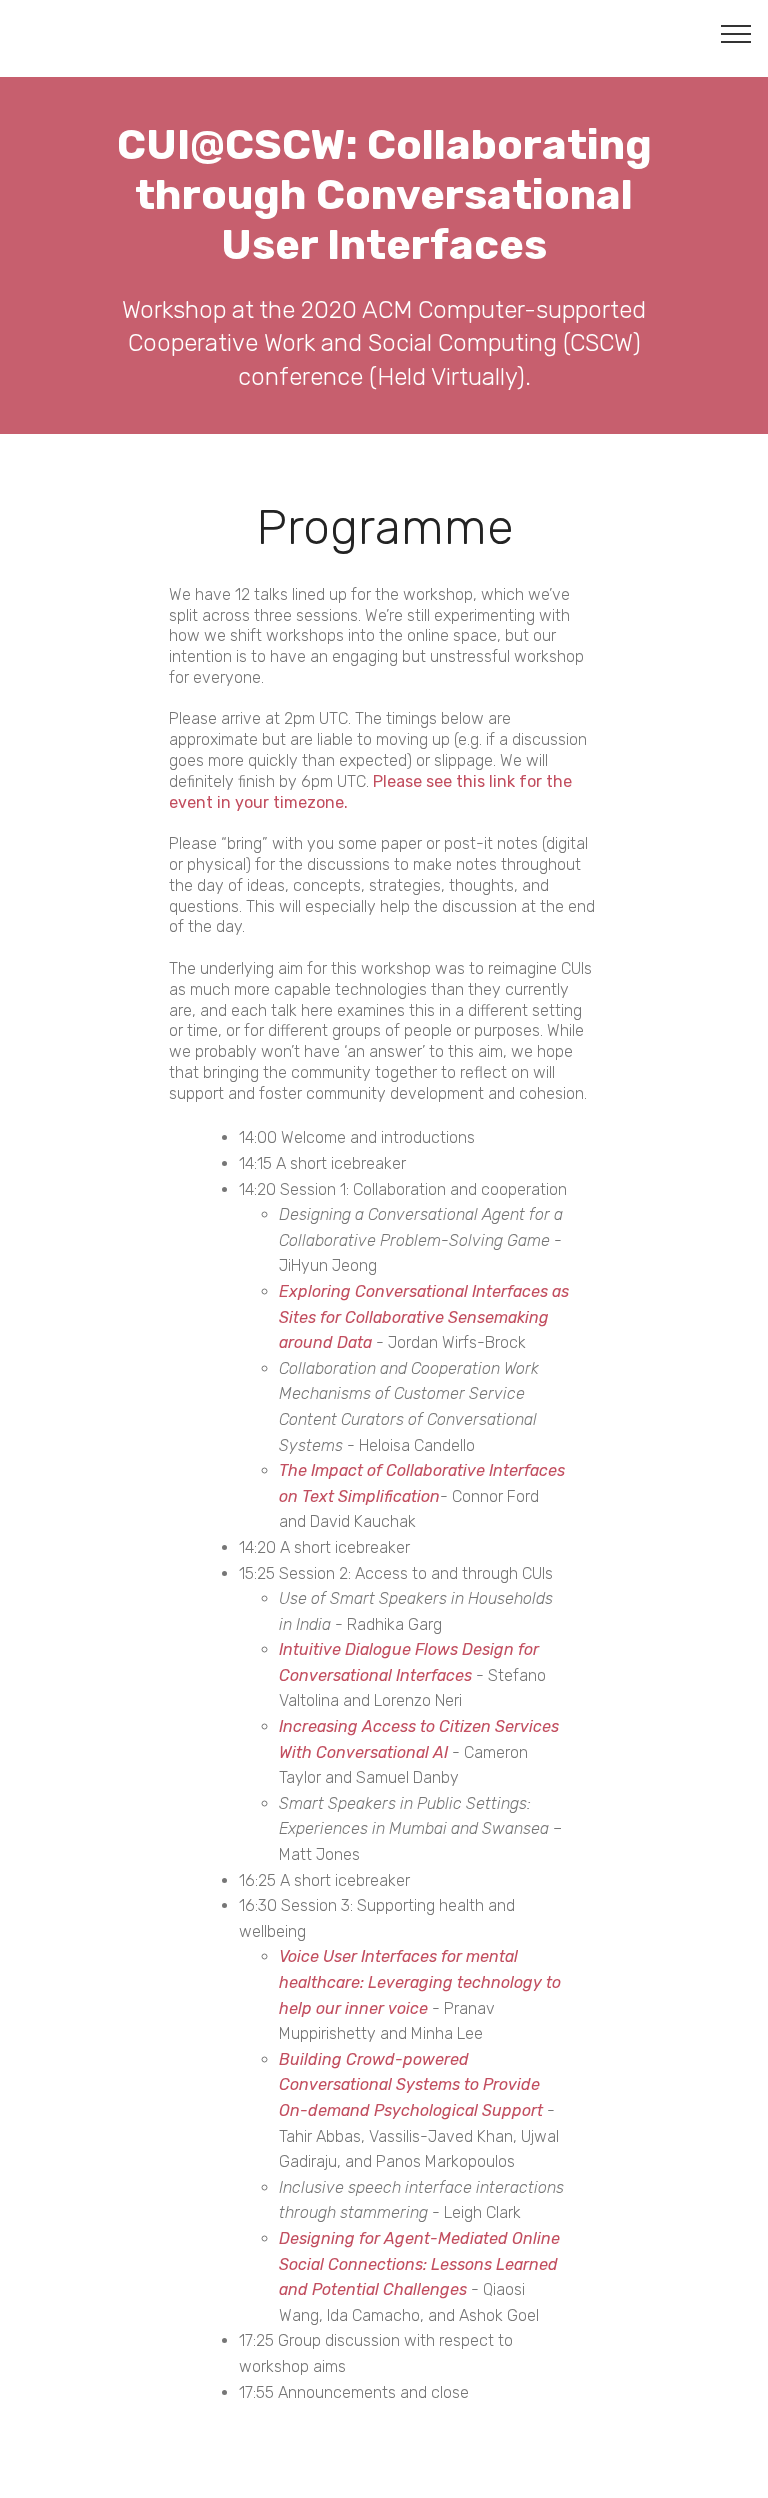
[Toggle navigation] (736, 33)
